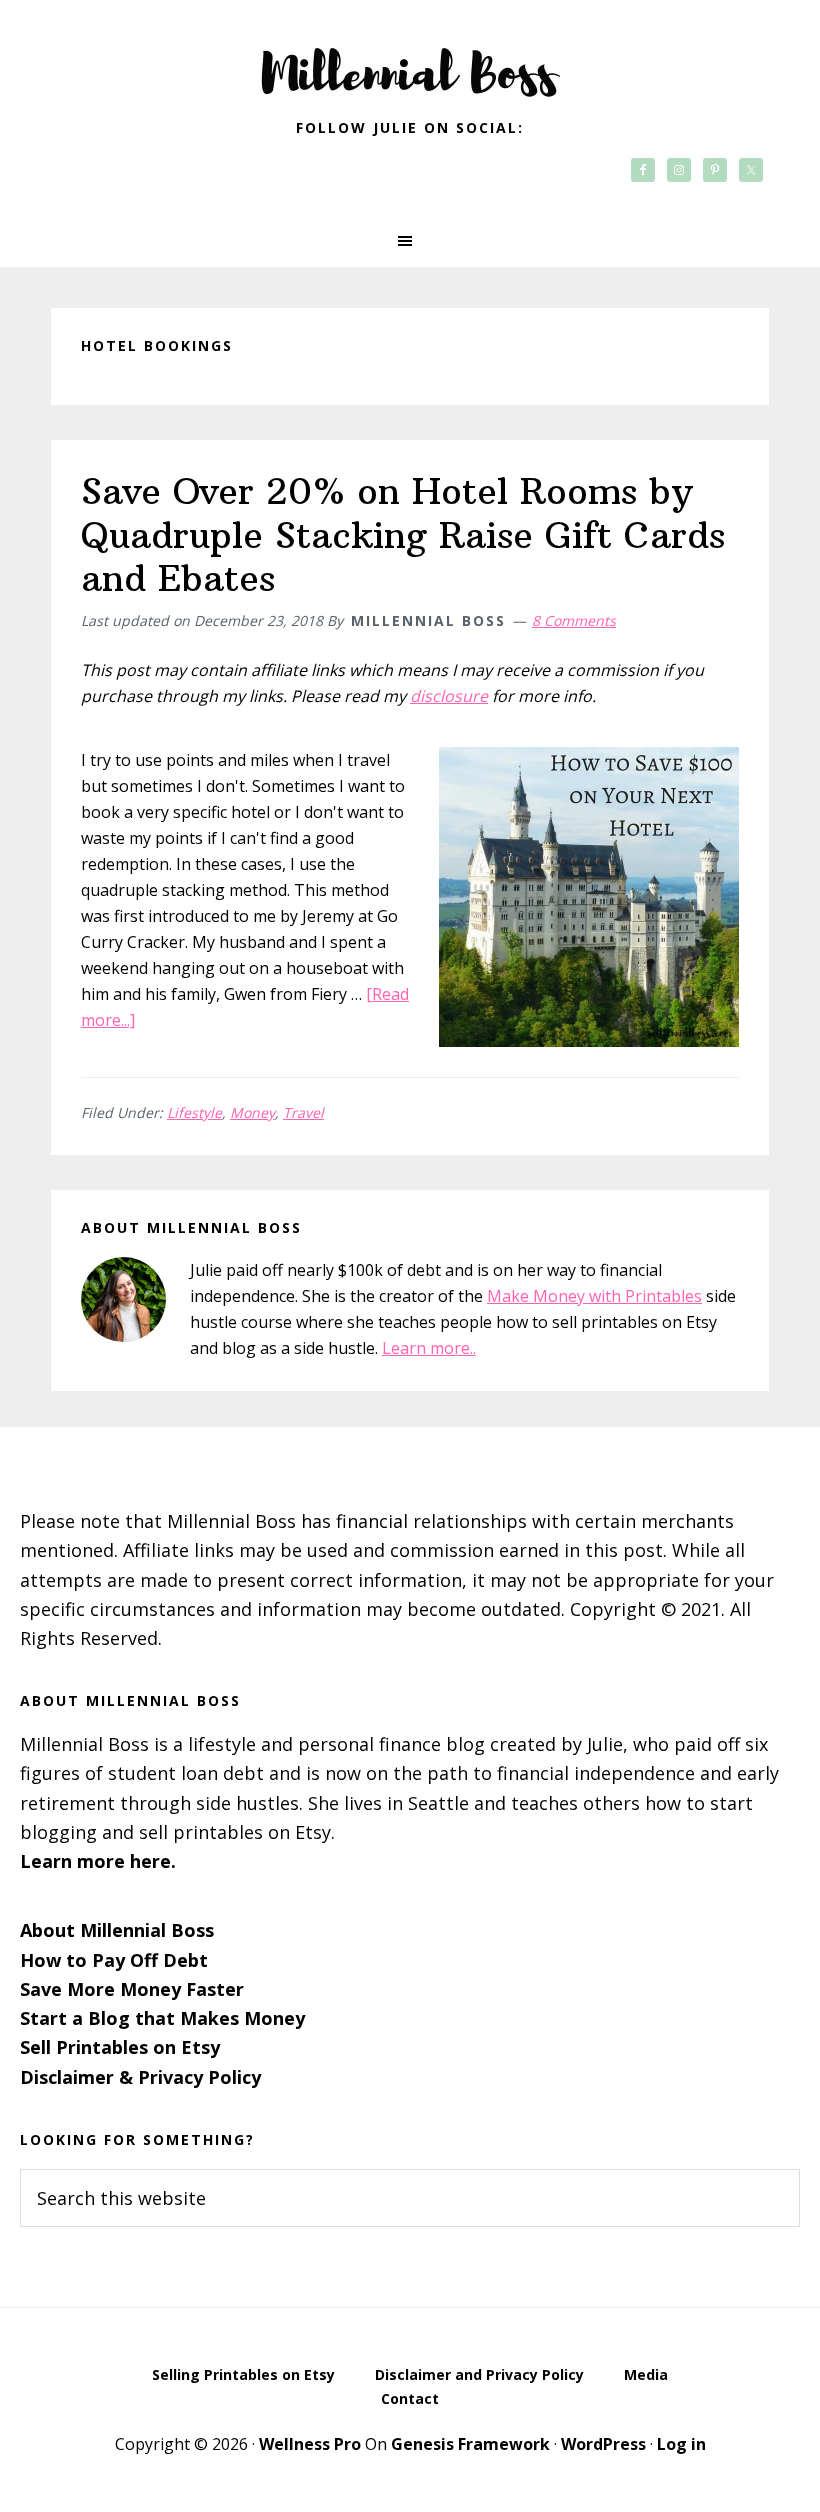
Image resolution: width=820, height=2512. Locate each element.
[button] (410, 241)
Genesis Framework (470, 2444)
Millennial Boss (410, 60)
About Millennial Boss (117, 1930)
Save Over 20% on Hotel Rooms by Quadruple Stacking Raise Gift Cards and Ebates (403, 534)
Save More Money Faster (132, 1989)
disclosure (449, 696)
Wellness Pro (310, 2444)
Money (252, 1112)
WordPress (603, 2444)
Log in (681, 2444)
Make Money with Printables (594, 1296)
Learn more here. (98, 1861)
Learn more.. (429, 1348)
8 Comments (574, 620)
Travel (303, 1112)
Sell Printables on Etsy (120, 2047)
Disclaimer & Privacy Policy (140, 2077)
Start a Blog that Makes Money (162, 2018)
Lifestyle (194, 1112)
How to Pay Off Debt (114, 1960)
